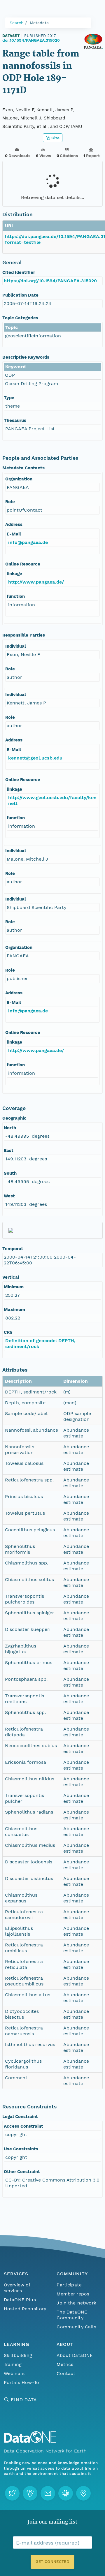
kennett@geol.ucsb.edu (35, 758)
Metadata (39, 23)
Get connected (52, 2562)
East (9, 1150)
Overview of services (17, 2288)
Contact (66, 2373)
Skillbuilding (18, 2355)
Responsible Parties (24, 635)
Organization (19, 479)
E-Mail (14, 534)
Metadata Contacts (23, 468)
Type (9, 398)
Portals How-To (21, 2382)
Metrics (65, 2364)
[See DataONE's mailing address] (83, 2493)
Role (10, 502)
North (10, 1128)
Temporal (13, 1249)
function (16, 596)
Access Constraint (23, 2126)
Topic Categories (20, 318)
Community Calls (76, 2327)
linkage (14, 574)
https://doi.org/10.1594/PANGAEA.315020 (50, 281)
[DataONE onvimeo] (30, 2493)
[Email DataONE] (48, 2493)
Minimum (14, 1287)
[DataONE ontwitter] (12, 2493)
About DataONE (75, 2355)
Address (14, 524)
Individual (16, 646)
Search (17, 23)
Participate (69, 2285)
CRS (8, 1332)
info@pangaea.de (28, 542)
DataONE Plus (20, 2300)
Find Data (24, 2400)
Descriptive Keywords (26, 357)
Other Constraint (22, 2172)
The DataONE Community (72, 2315)
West (9, 1196)
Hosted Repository (25, 2309)
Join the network (76, 2303)
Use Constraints (21, 2149)
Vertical (11, 1277)
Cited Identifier (19, 272)
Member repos (73, 2294)
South (10, 1173)
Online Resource (23, 564)
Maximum (14, 1310)
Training (13, 2364)
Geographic (14, 1118)
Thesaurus (15, 420)
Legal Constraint (20, 2117)
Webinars (14, 2373)
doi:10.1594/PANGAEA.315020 (31, 40)
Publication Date (20, 295)
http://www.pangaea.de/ (36, 582)
